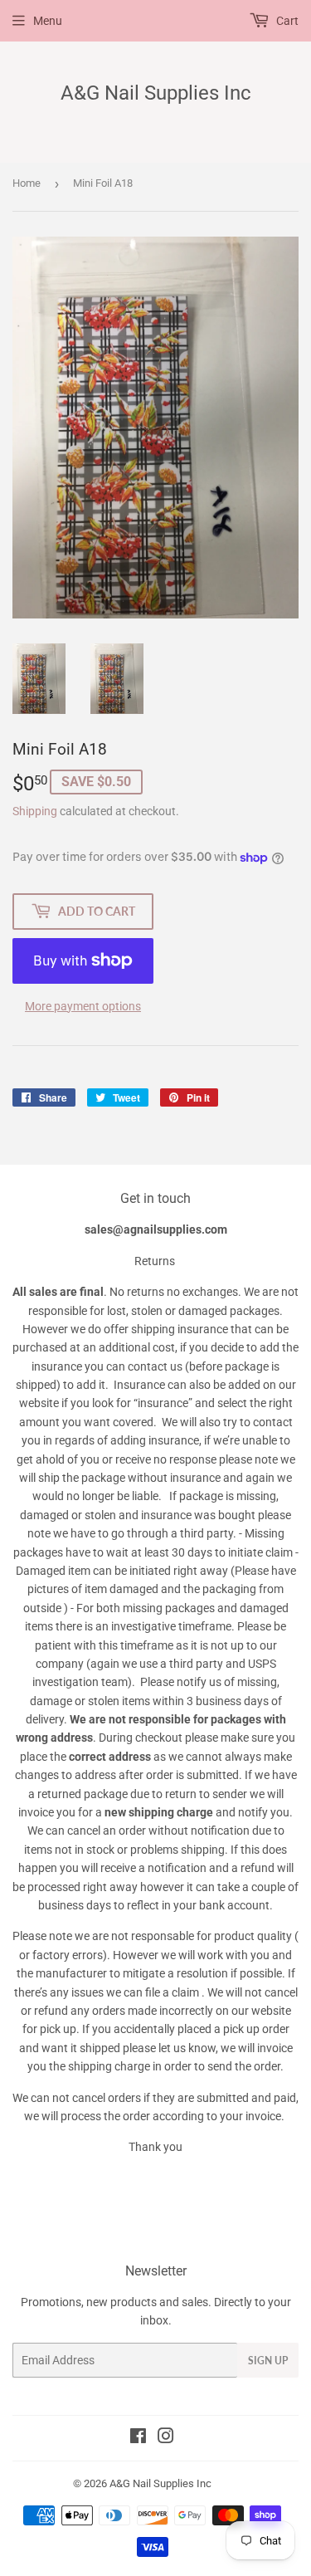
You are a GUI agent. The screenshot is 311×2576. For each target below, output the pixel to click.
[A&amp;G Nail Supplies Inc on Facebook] (138, 2438)
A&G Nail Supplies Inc (156, 93)
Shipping (35, 811)
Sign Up (268, 2361)
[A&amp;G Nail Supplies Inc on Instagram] (166, 2438)
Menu (48, 21)
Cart (286, 21)
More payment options (83, 1006)
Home (27, 183)
